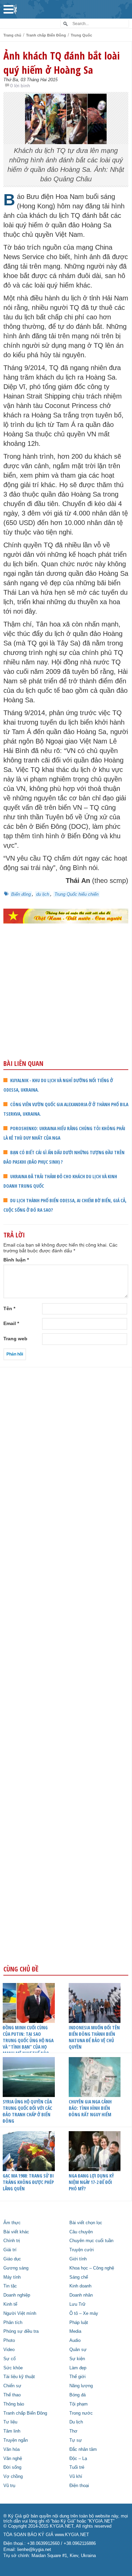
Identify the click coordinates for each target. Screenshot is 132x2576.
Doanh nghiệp (17, 2295)
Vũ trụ (9, 2486)
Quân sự (78, 2350)
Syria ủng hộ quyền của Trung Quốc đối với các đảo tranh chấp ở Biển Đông (27, 2111)
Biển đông (21, 894)
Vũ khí (76, 2477)
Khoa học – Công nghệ (92, 2268)
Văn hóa (12, 2449)
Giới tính (78, 2259)
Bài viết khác (16, 2232)
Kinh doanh (80, 2286)
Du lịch (76, 2422)
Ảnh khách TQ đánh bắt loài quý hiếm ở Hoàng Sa (62, 63)
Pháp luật (79, 2323)
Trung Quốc (81, 35)
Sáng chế (79, 2277)
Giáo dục (12, 2259)
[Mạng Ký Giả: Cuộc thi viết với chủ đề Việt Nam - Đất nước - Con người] (66, 916)
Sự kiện (77, 2359)
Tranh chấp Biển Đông (46, 35)
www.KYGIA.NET (72, 2535)
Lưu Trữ (78, 2304)
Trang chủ (12, 35)
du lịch (43, 894)
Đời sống (12, 2467)
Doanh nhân (81, 2295)
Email (11, 1323)
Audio (75, 2341)
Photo (9, 2341)
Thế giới (78, 2377)
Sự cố (9, 2359)
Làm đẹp (78, 2368)
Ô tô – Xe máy (84, 2313)
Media (75, 2331)
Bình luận (16, 1260)
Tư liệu (10, 2422)
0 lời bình (20, 86)
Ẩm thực (12, 2223)
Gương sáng (16, 2268)
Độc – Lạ (78, 2459)
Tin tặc (10, 2286)
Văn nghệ (13, 2459)
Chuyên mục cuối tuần (91, 2241)
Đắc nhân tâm (83, 2449)
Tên (9, 1308)
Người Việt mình (20, 2313)
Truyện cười (82, 2250)
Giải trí (10, 2250)
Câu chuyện (81, 2232)
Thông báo (14, 2404)
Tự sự (76, 2440)
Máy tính (12, 2277)
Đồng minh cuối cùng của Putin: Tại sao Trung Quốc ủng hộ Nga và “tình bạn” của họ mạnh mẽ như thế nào (28, 2040)
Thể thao (12, 2395)
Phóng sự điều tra (21, 2331)
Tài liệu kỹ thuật (19, 2377)
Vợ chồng (13, 2477)
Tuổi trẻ (77, 2467)
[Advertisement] (66, 1006)
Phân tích (13, 2323)
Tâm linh (12, 2431)
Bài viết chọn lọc (86, 2223)
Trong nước (81, 2413)
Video (9, 2350)
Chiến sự (12, 2386)
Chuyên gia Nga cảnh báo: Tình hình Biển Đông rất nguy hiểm (90, 2108)
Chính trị (12, 2241)
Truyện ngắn (16, 2440)
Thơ (73, 2431)
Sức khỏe (13, 2368)
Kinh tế (10, 2304)
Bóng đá (78, 2395)
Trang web (15, 1339)
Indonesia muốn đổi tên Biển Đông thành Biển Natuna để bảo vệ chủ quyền (94, 2037)
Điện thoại (79, 2486)
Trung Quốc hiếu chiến (76, 894)
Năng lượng (81, 2386)
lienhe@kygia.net (34, 2550)
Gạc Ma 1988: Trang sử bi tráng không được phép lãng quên (28, 2182)
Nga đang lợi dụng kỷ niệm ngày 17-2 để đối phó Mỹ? (91, 2182)
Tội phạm (79, 2404)
